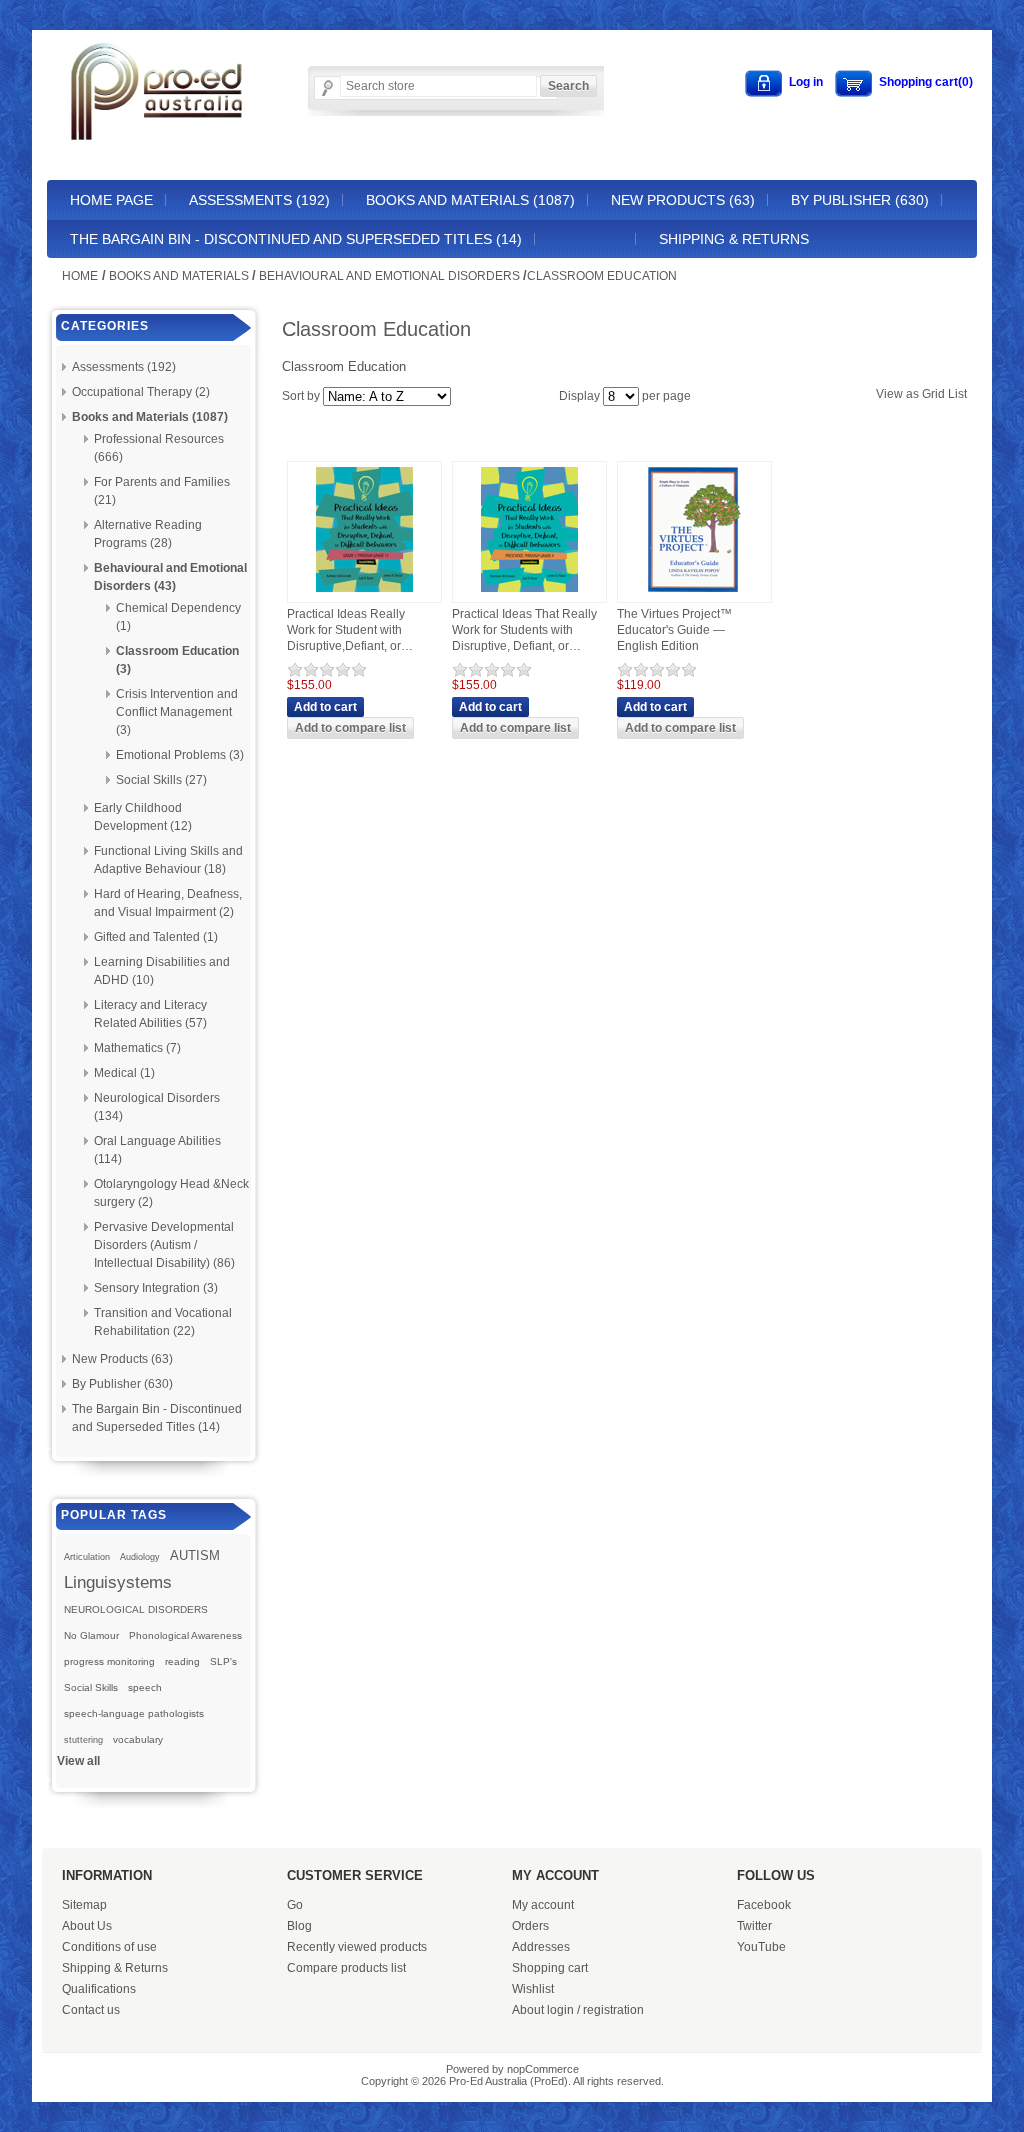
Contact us (91, 2010)
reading (182, 1661)
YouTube (761, 1947)
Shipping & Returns (734, 239)
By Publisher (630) (860, 200)
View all (78, 1761)
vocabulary (138, 1739)
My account (543, 1905)
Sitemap (84, 1905)
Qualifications (99, 1989)
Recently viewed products (357, 1947)
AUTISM (195, 1555)
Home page (111, 200)
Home (80, 276)
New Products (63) (683, 200)
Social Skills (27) (161, 780)
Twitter (754, 1926)
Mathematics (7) (137, 1048)
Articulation (87, 1557)
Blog (299, 1926)
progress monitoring (109, 1661)
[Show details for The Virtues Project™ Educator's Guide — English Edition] (694, 593)
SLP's (223, 1661)
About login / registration (578, 2010)
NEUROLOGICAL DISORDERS (136, 1609)
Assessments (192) (259, 200)
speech (145, 1687)
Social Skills (91, 1687)
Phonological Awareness (185, 1635)
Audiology (140, 1557)
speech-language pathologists (134, 1713)
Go (295, 1905)
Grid (933, 394)
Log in (806, 82)
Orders (530, 1926)
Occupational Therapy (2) (141, 392)
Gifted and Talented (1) (156, 937)
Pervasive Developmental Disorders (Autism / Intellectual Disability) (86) (164, 1245)
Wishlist (533, 1989)
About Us (87, 1926)
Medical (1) (124, 1073)
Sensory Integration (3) (156, 1288)
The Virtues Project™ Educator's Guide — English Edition (674, 629)
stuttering (83, 1740)
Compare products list (346, 1968)
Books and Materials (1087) (470, 200)
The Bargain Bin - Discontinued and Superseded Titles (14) (296, 239)
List (957, 394)
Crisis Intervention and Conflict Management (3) (177, 712)
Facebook (764, 1905)
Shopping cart (550, 1968)
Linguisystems (118, 1582)
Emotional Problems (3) (180, 755)
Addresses (541, 1947)
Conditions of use (109, 1947)
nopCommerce (543, 2069)
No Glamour (91, 1635)
